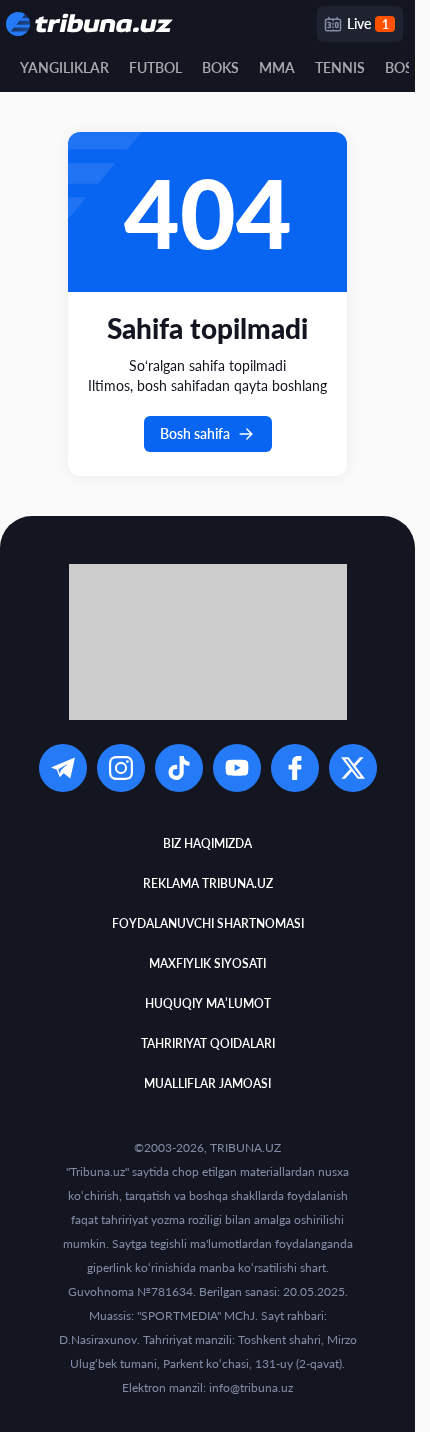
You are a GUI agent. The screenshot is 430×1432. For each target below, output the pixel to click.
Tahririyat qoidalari (208, 1043)
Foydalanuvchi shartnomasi (208, 923)
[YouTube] (237, 768)
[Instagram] (121, 768)
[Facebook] (295, 768)
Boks (220, 67)
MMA (277, 67)
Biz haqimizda (207, 843)
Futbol (155, 67)
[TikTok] (179, 768)
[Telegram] (63, 768)
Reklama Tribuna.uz (208, 883)
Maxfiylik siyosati (207, 963)
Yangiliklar (64, 67)
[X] (353, 768)
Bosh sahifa (195, 433)
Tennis (340, 67)
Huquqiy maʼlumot (208, 1003)
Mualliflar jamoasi (207, 1083)
